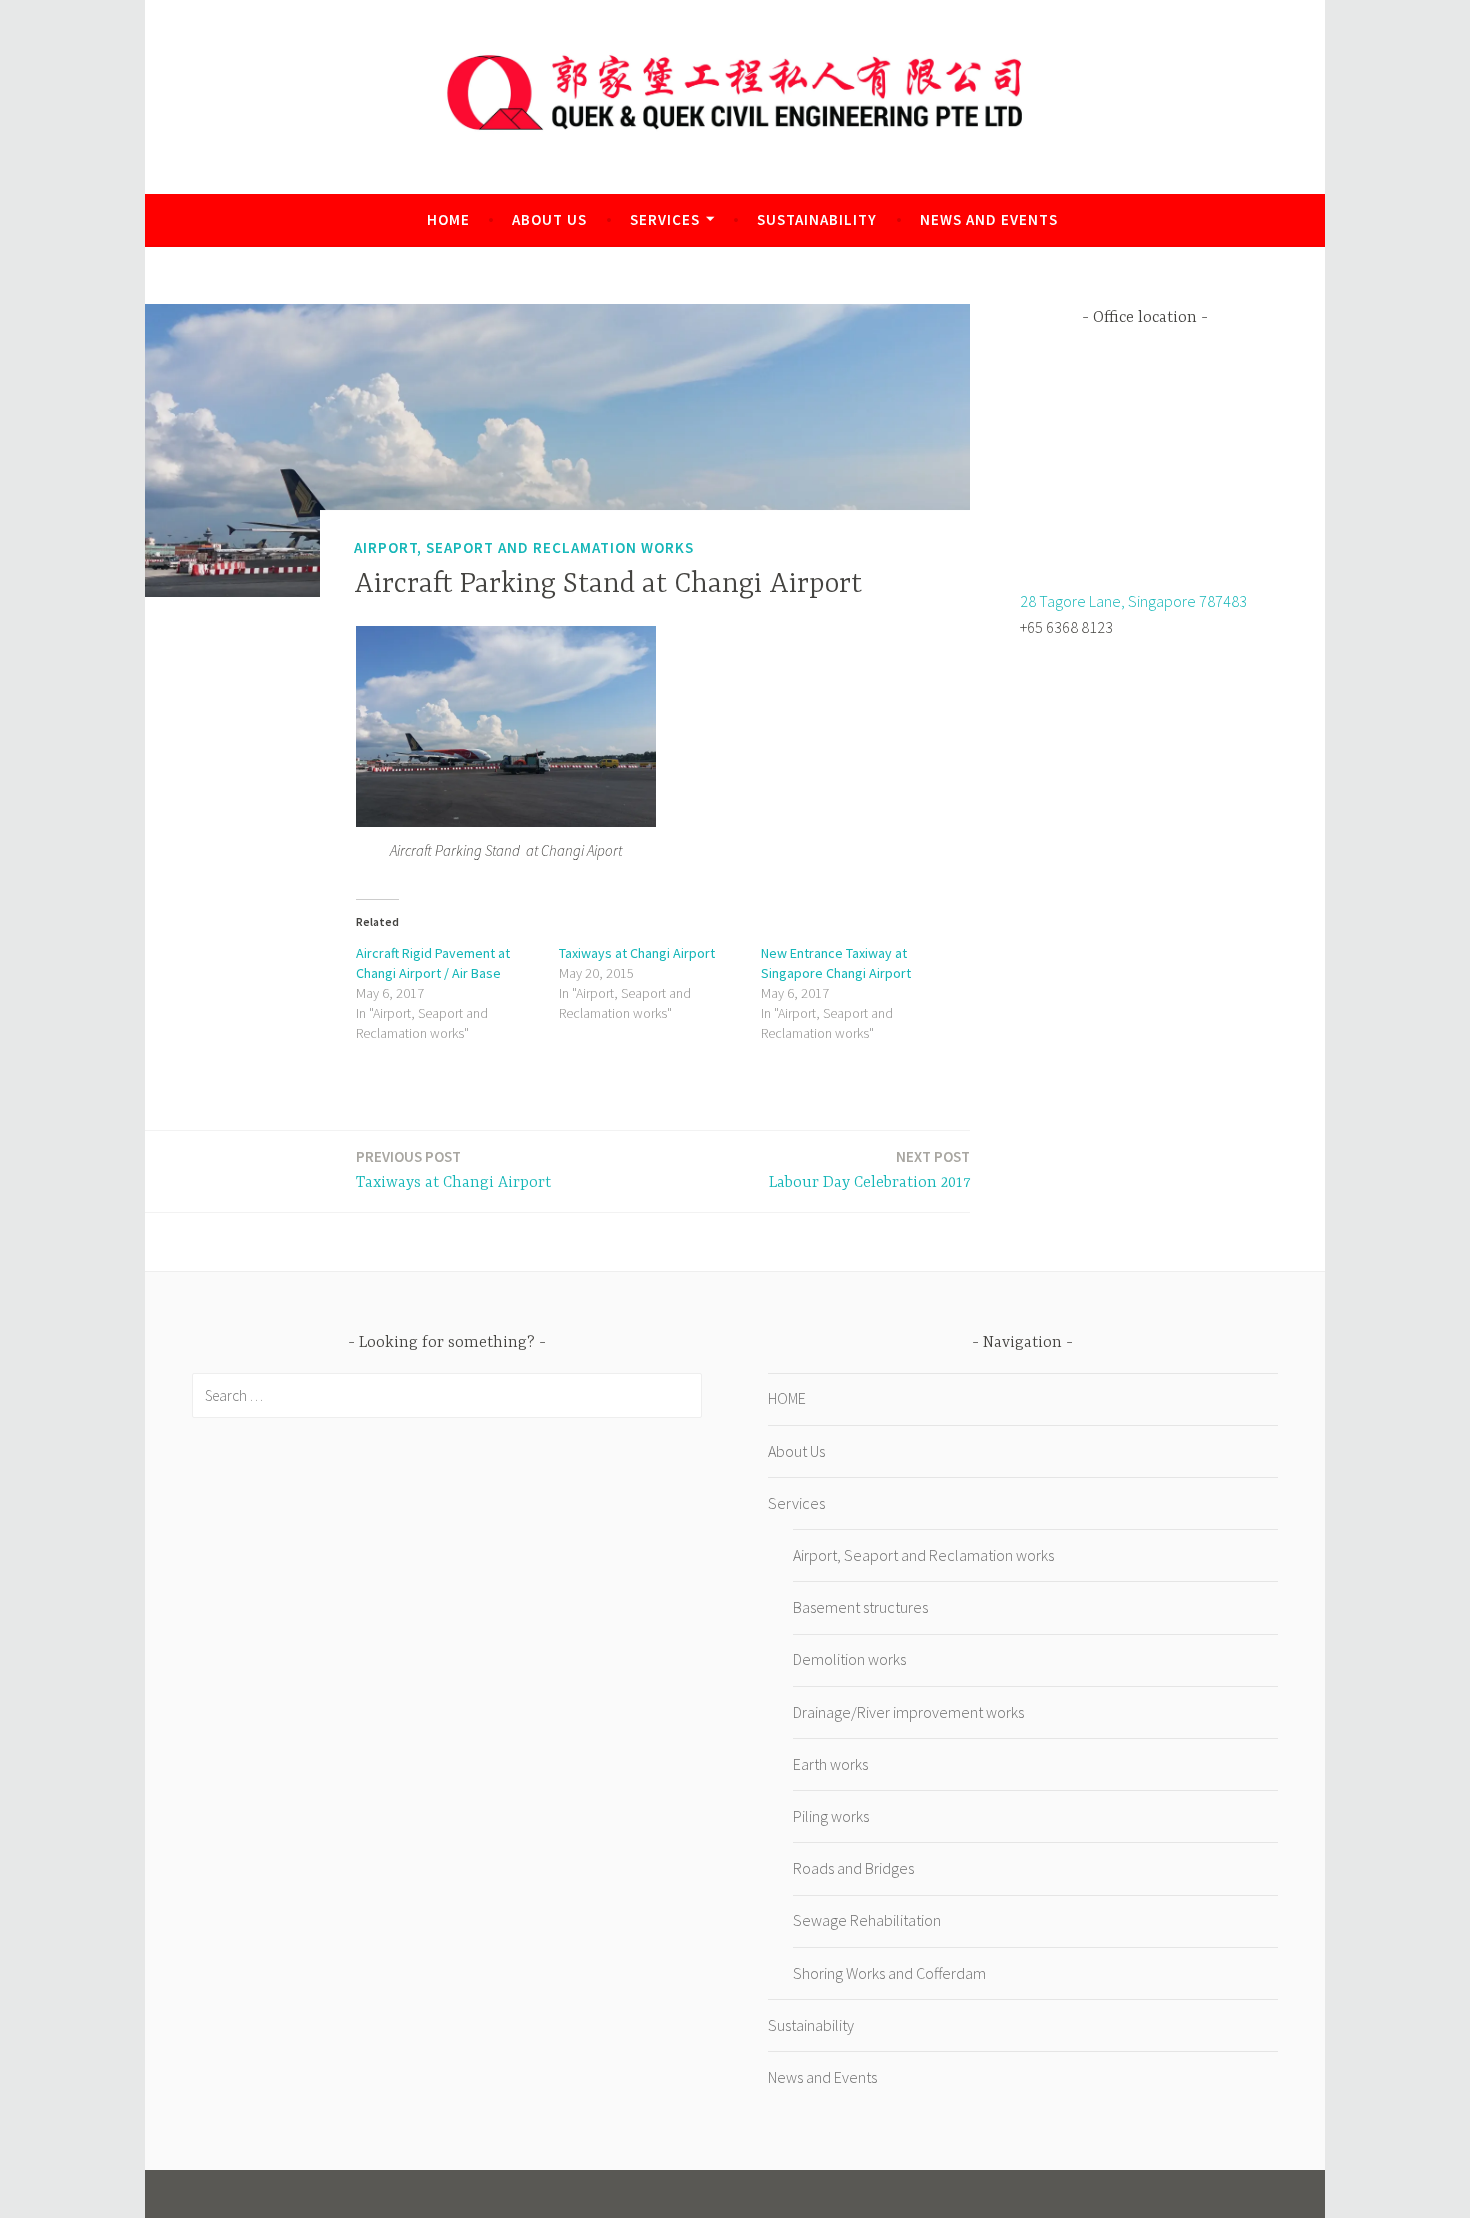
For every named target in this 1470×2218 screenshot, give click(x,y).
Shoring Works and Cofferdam (889, 1973)
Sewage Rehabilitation (867, 1920)
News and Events (989, 219)
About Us (549, 219)
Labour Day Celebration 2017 (869, 1169)
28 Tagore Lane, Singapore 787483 (1133, 601)
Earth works (830, 1764)
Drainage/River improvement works (908, 1712)
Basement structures (860, 1607)
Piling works (831, 1816)
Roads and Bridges (853, 1868)
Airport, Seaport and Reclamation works (524, 547)
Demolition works (849, 1659)
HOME (448, 219)
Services (665, 219)
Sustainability (817, 219)
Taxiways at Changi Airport (637, 953)
